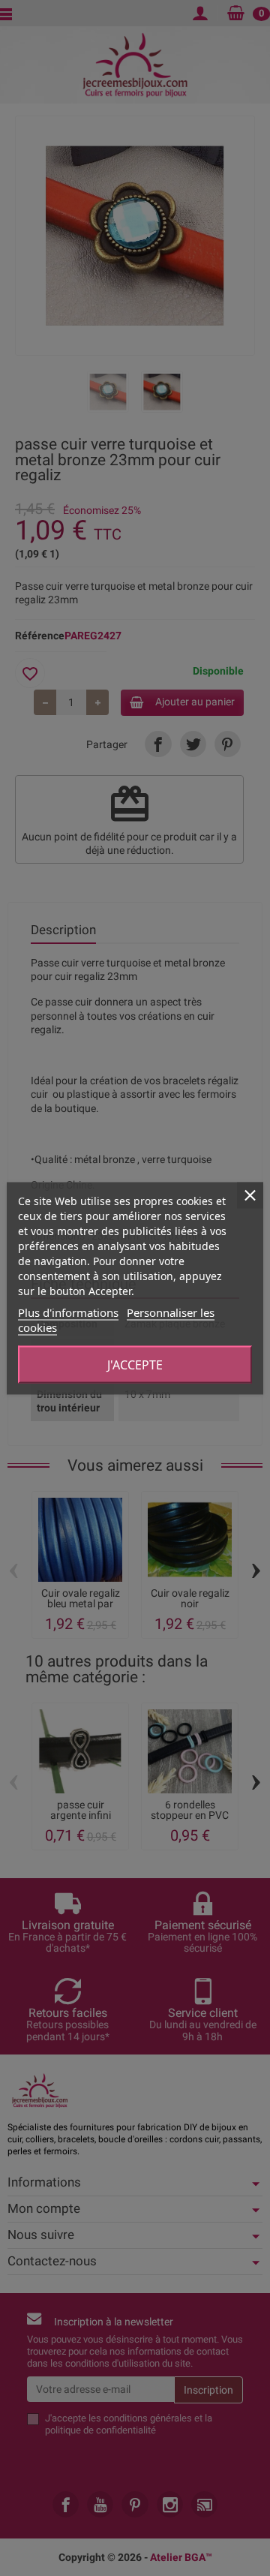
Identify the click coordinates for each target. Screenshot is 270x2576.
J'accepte (135, 1364)
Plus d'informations (68, 1312)
